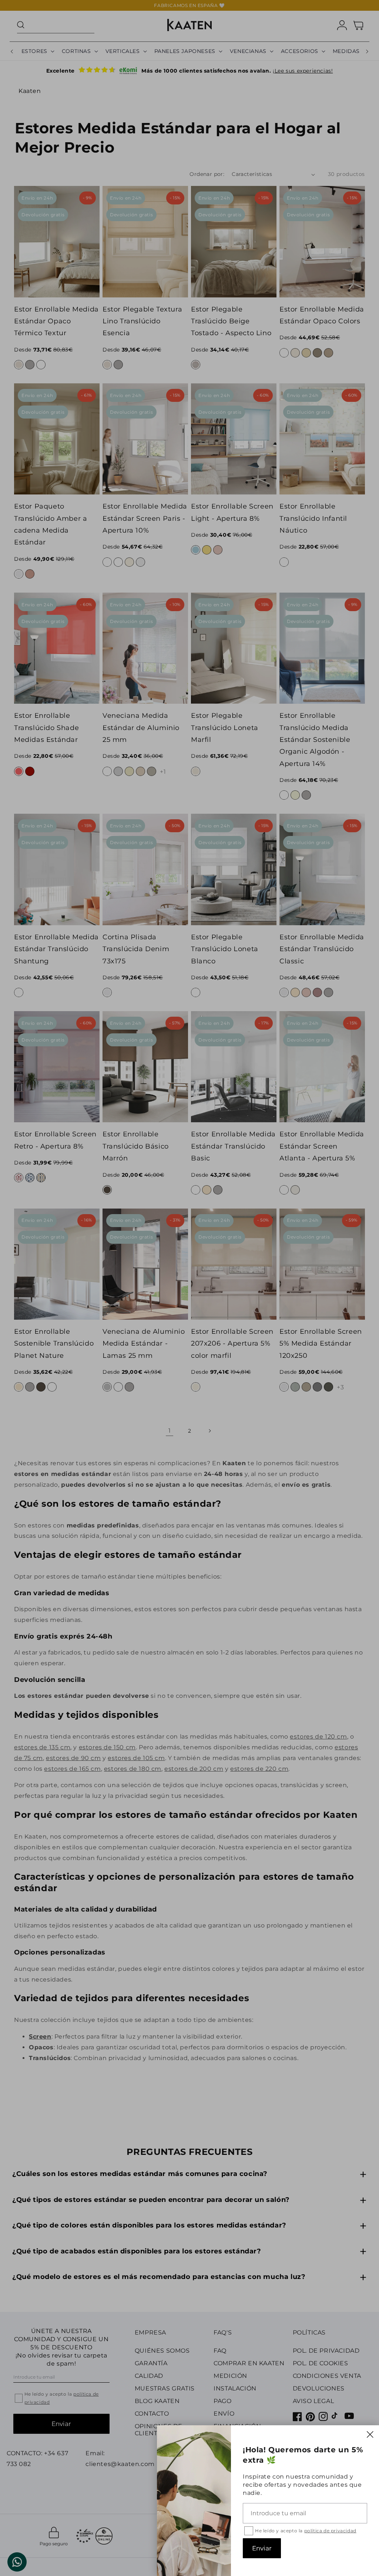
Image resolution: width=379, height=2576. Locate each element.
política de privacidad (330, 2531)
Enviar (262, 2548)
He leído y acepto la (306, 2531)
